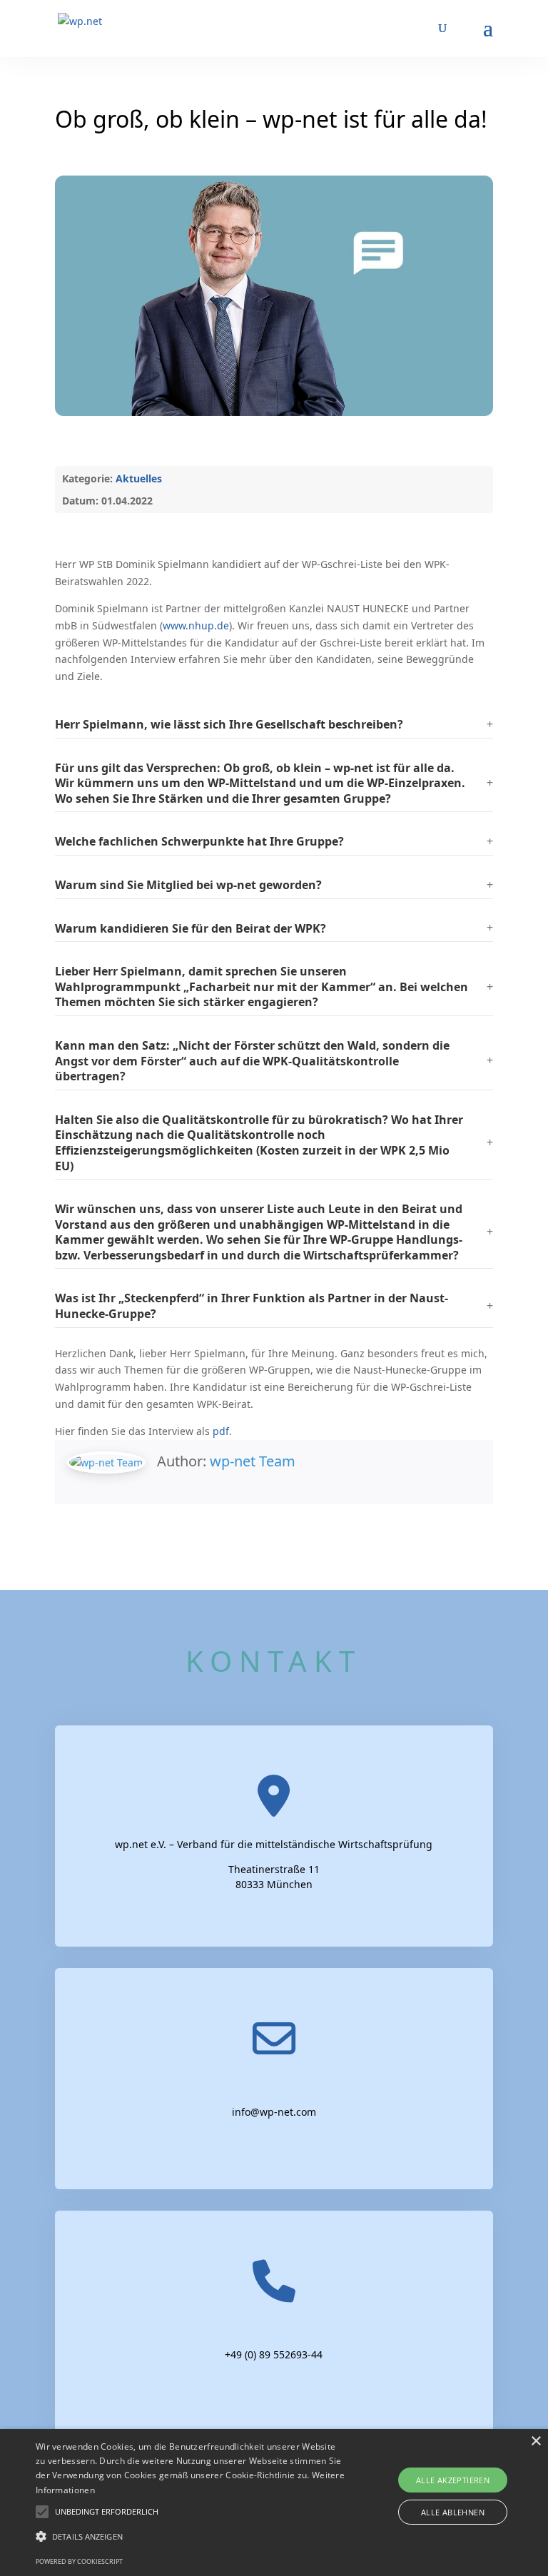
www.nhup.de (196, 625)
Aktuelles (139, 478)
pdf (221, 1431)
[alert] (274, 2503)
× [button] (536, 2441)
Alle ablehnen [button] (453, 2512)
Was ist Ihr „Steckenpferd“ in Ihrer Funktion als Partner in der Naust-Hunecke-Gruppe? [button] (252, 1306)
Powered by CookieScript (79, 2561)
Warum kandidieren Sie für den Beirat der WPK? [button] (191, 928)
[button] (274, 725)
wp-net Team (253, 1461)
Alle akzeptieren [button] (453, 2480)
